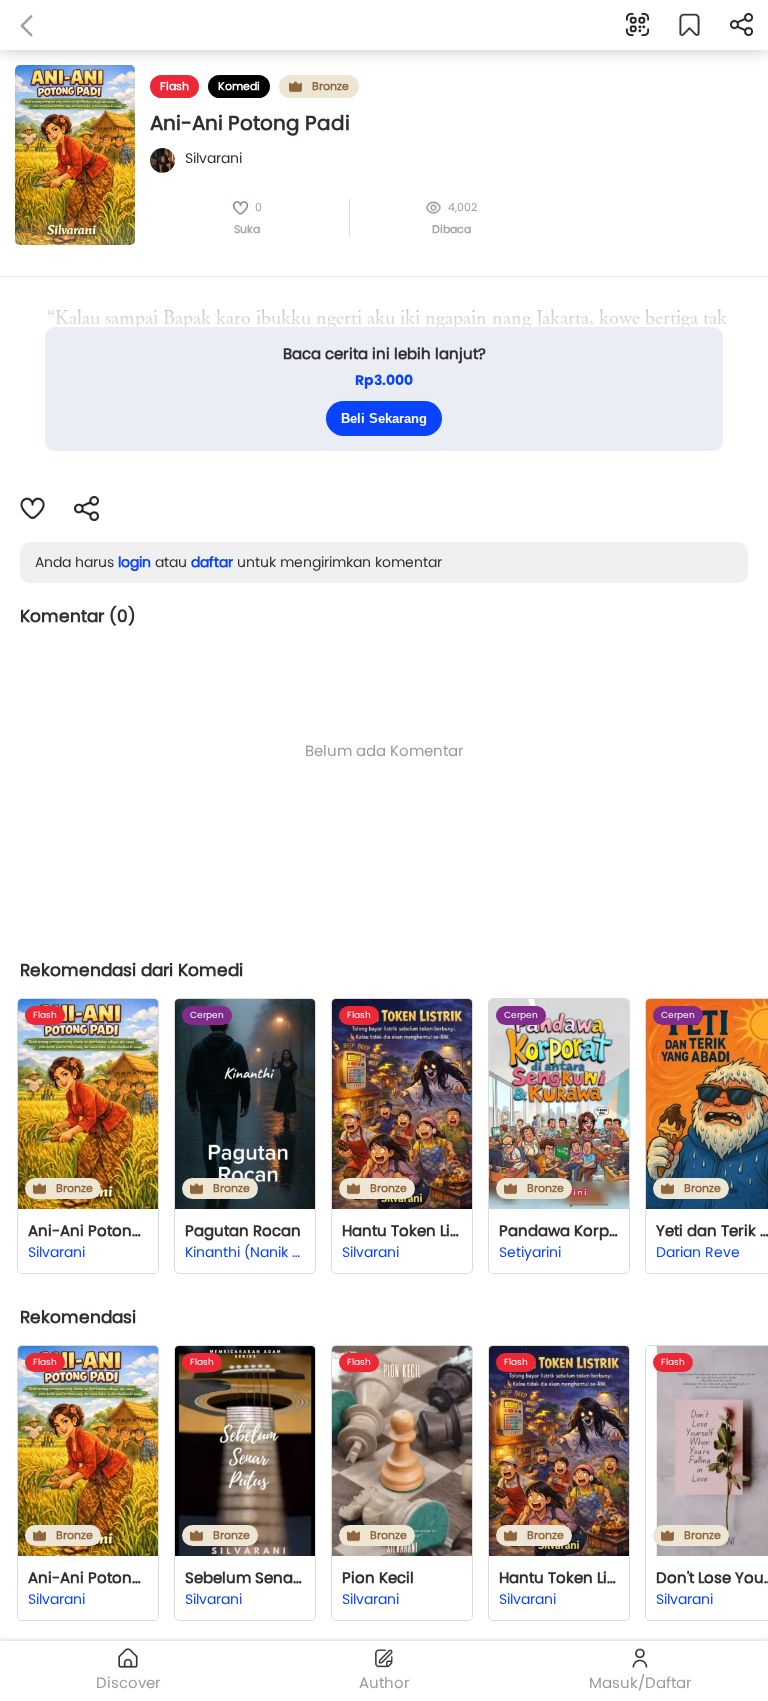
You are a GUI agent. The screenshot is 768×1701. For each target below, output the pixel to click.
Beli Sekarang (384, 418)
